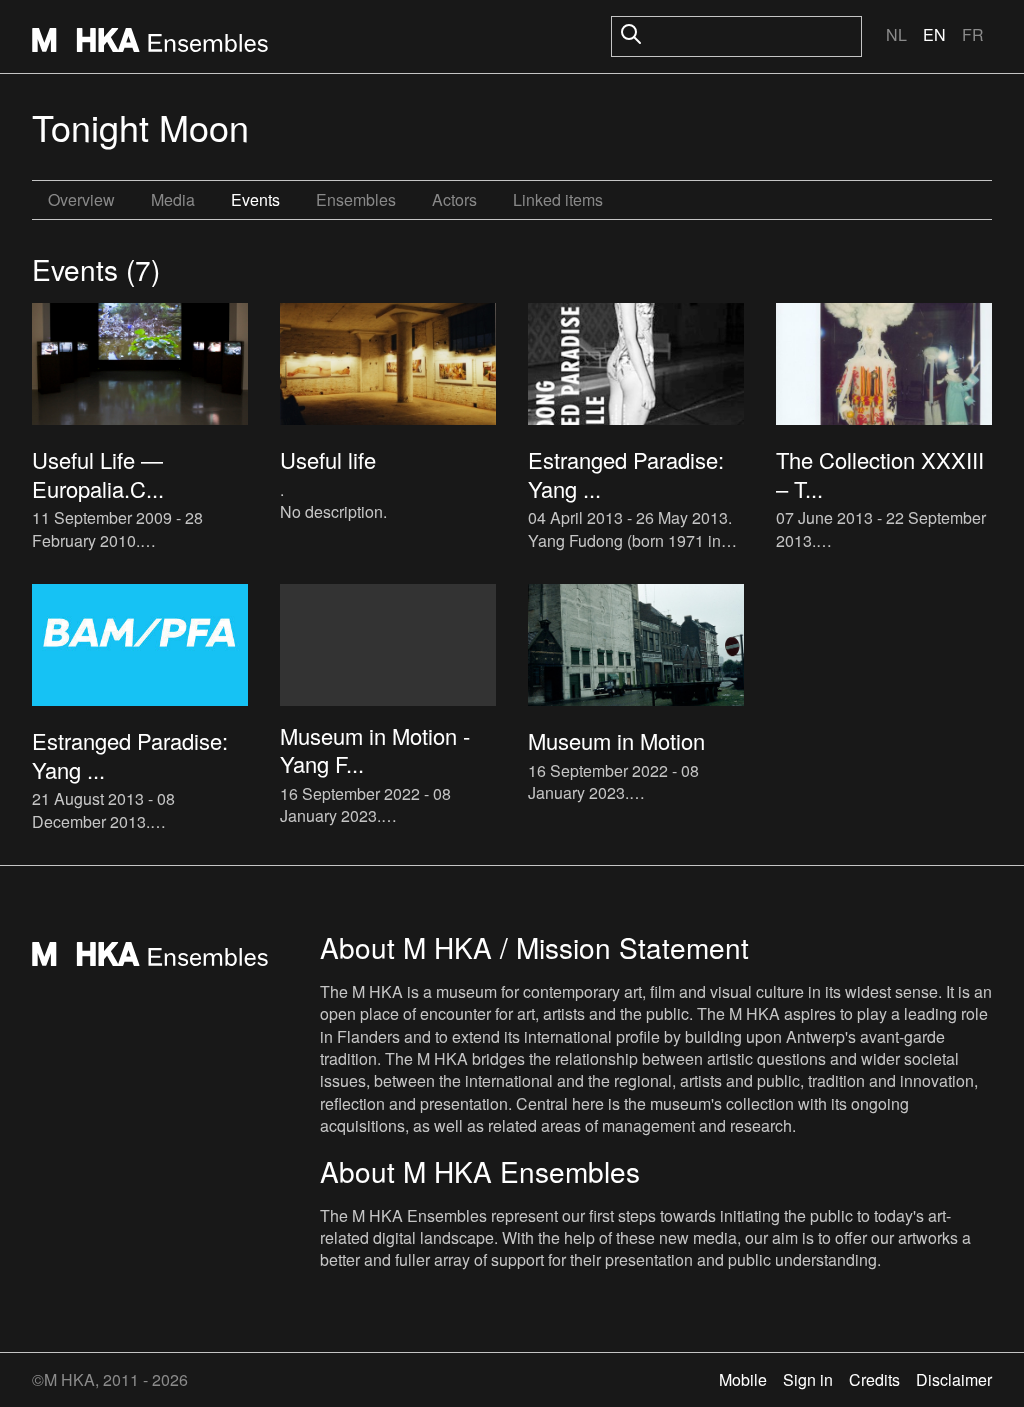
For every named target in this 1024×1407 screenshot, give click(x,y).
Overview (81, 199)
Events (255, 199)
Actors (454, 199)
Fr (973, 34)
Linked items (558, 199)
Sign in (808, 1379)
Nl (896, 34)
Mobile (743, 1379)
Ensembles (356, 199)
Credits (874, 1379)
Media (173, 199)
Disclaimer (954, 1379)
